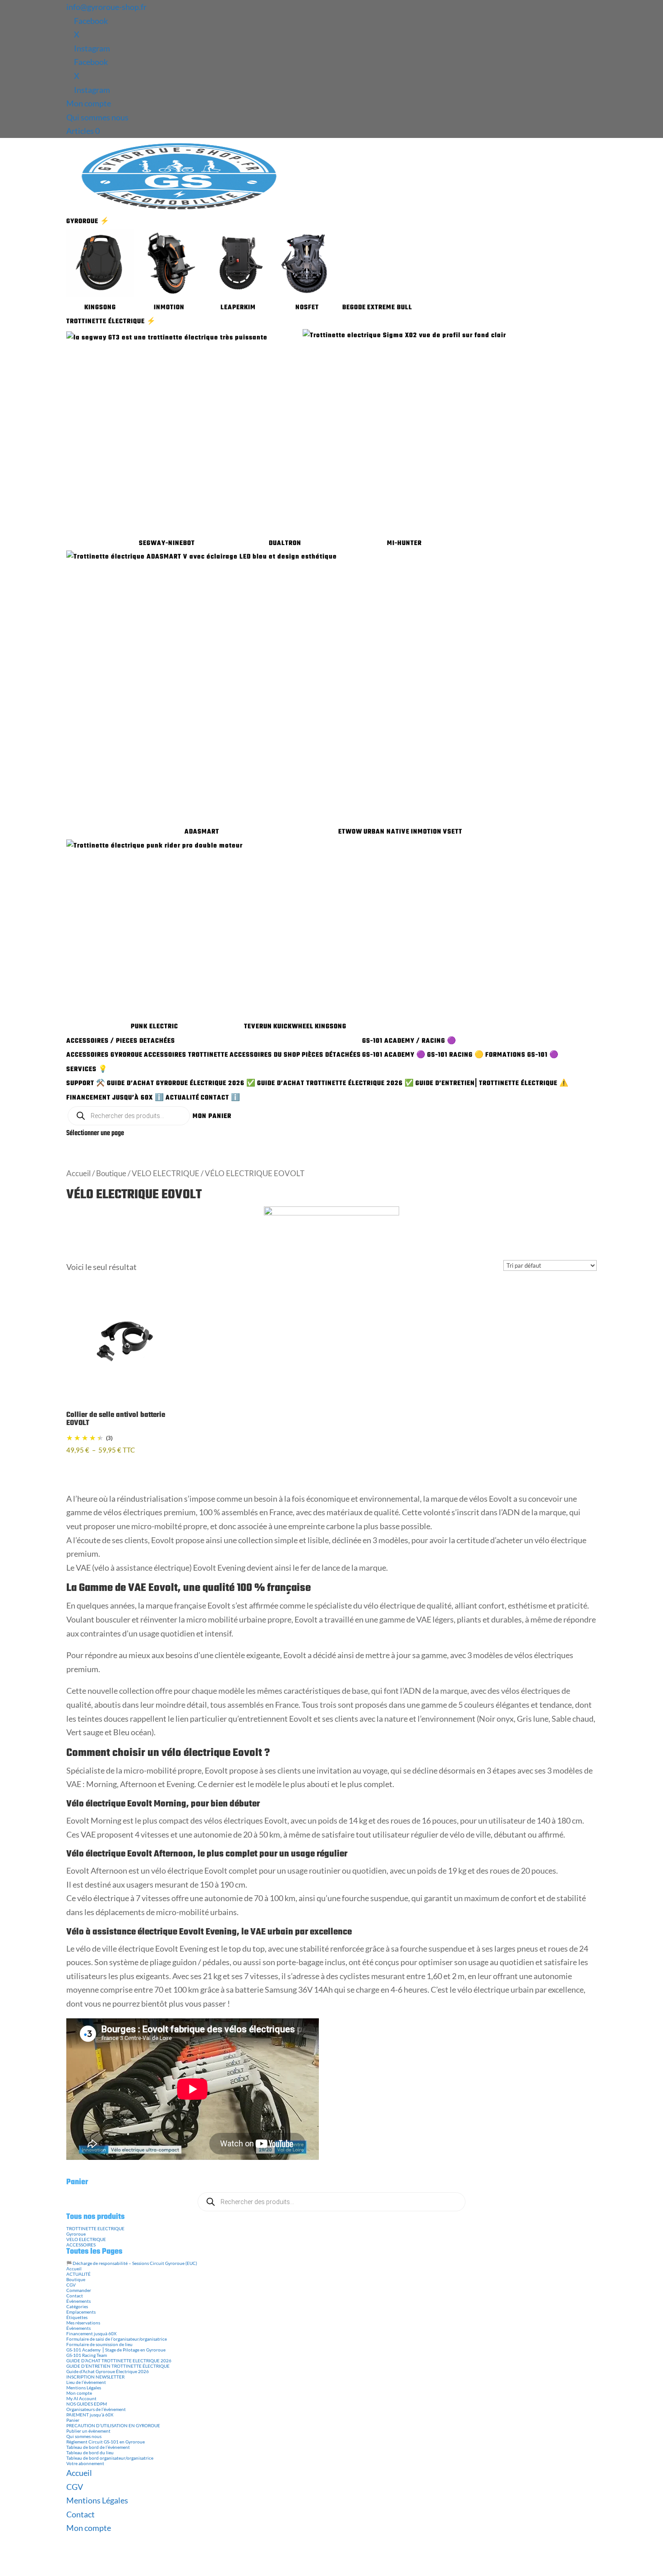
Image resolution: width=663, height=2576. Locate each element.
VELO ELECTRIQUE (166, 1173)
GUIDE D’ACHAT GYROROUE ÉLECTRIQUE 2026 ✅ (181, 1084)
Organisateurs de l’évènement (96, 2409)
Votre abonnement (85, 2463)
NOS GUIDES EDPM (87, 2404)
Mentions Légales (84, 2388)
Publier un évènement (88, 2431)
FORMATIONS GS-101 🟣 (522, 1055)
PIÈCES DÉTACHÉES (331, 1055)
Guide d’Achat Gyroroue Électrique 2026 (108, 2371)
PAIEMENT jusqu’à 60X (90, 2415)
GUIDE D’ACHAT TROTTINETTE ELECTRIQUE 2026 (119, 2361)
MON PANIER (212, 1116)
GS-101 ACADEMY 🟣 (394, 1055)
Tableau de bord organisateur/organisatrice (110, 2458)
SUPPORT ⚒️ (86, 1084)
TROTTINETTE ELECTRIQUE (95, 2228)
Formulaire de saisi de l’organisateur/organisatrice (117, 2339)
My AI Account (81, 2398)
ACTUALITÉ (182, 1098)
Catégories (77, 2306)
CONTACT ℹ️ (221, 1098)
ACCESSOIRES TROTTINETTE (186, 1055)
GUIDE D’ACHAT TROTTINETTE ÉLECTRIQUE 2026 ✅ (336, 1084)
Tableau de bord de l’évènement (98, 2447)
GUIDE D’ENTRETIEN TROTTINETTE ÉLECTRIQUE (118, 2366)
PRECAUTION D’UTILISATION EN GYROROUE (113, 2425)
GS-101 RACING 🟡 (456, 1055)
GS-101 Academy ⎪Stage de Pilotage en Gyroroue (116, 2350)
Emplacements (81, 2312)
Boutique (111, 1173)
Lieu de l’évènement (86, 2382)
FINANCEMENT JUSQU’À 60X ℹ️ (115, 1098)
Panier (73, 2420)
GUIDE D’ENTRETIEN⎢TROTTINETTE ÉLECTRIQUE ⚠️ (492, 1084)
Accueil (78, 1173)
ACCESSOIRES (81, 2245)
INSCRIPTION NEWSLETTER (95, 2377)
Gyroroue (76, 2234)
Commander (79, 2290)
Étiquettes (77, 2317)
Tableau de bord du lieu (90, 2452)
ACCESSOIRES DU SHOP (265, 1055)
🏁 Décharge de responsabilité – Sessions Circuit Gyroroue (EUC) (132, 2263)
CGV (71, 2285)
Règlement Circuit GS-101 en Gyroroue (106, 2442)
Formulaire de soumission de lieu (99, 2344)
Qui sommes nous (97, 117)
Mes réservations (83, 2323)
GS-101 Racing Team (87, 2355)
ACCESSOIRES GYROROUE (104, 1055)
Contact (75, 2296)
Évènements (78, 2301)
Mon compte (89, 103)
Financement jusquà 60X (91, 2333)
